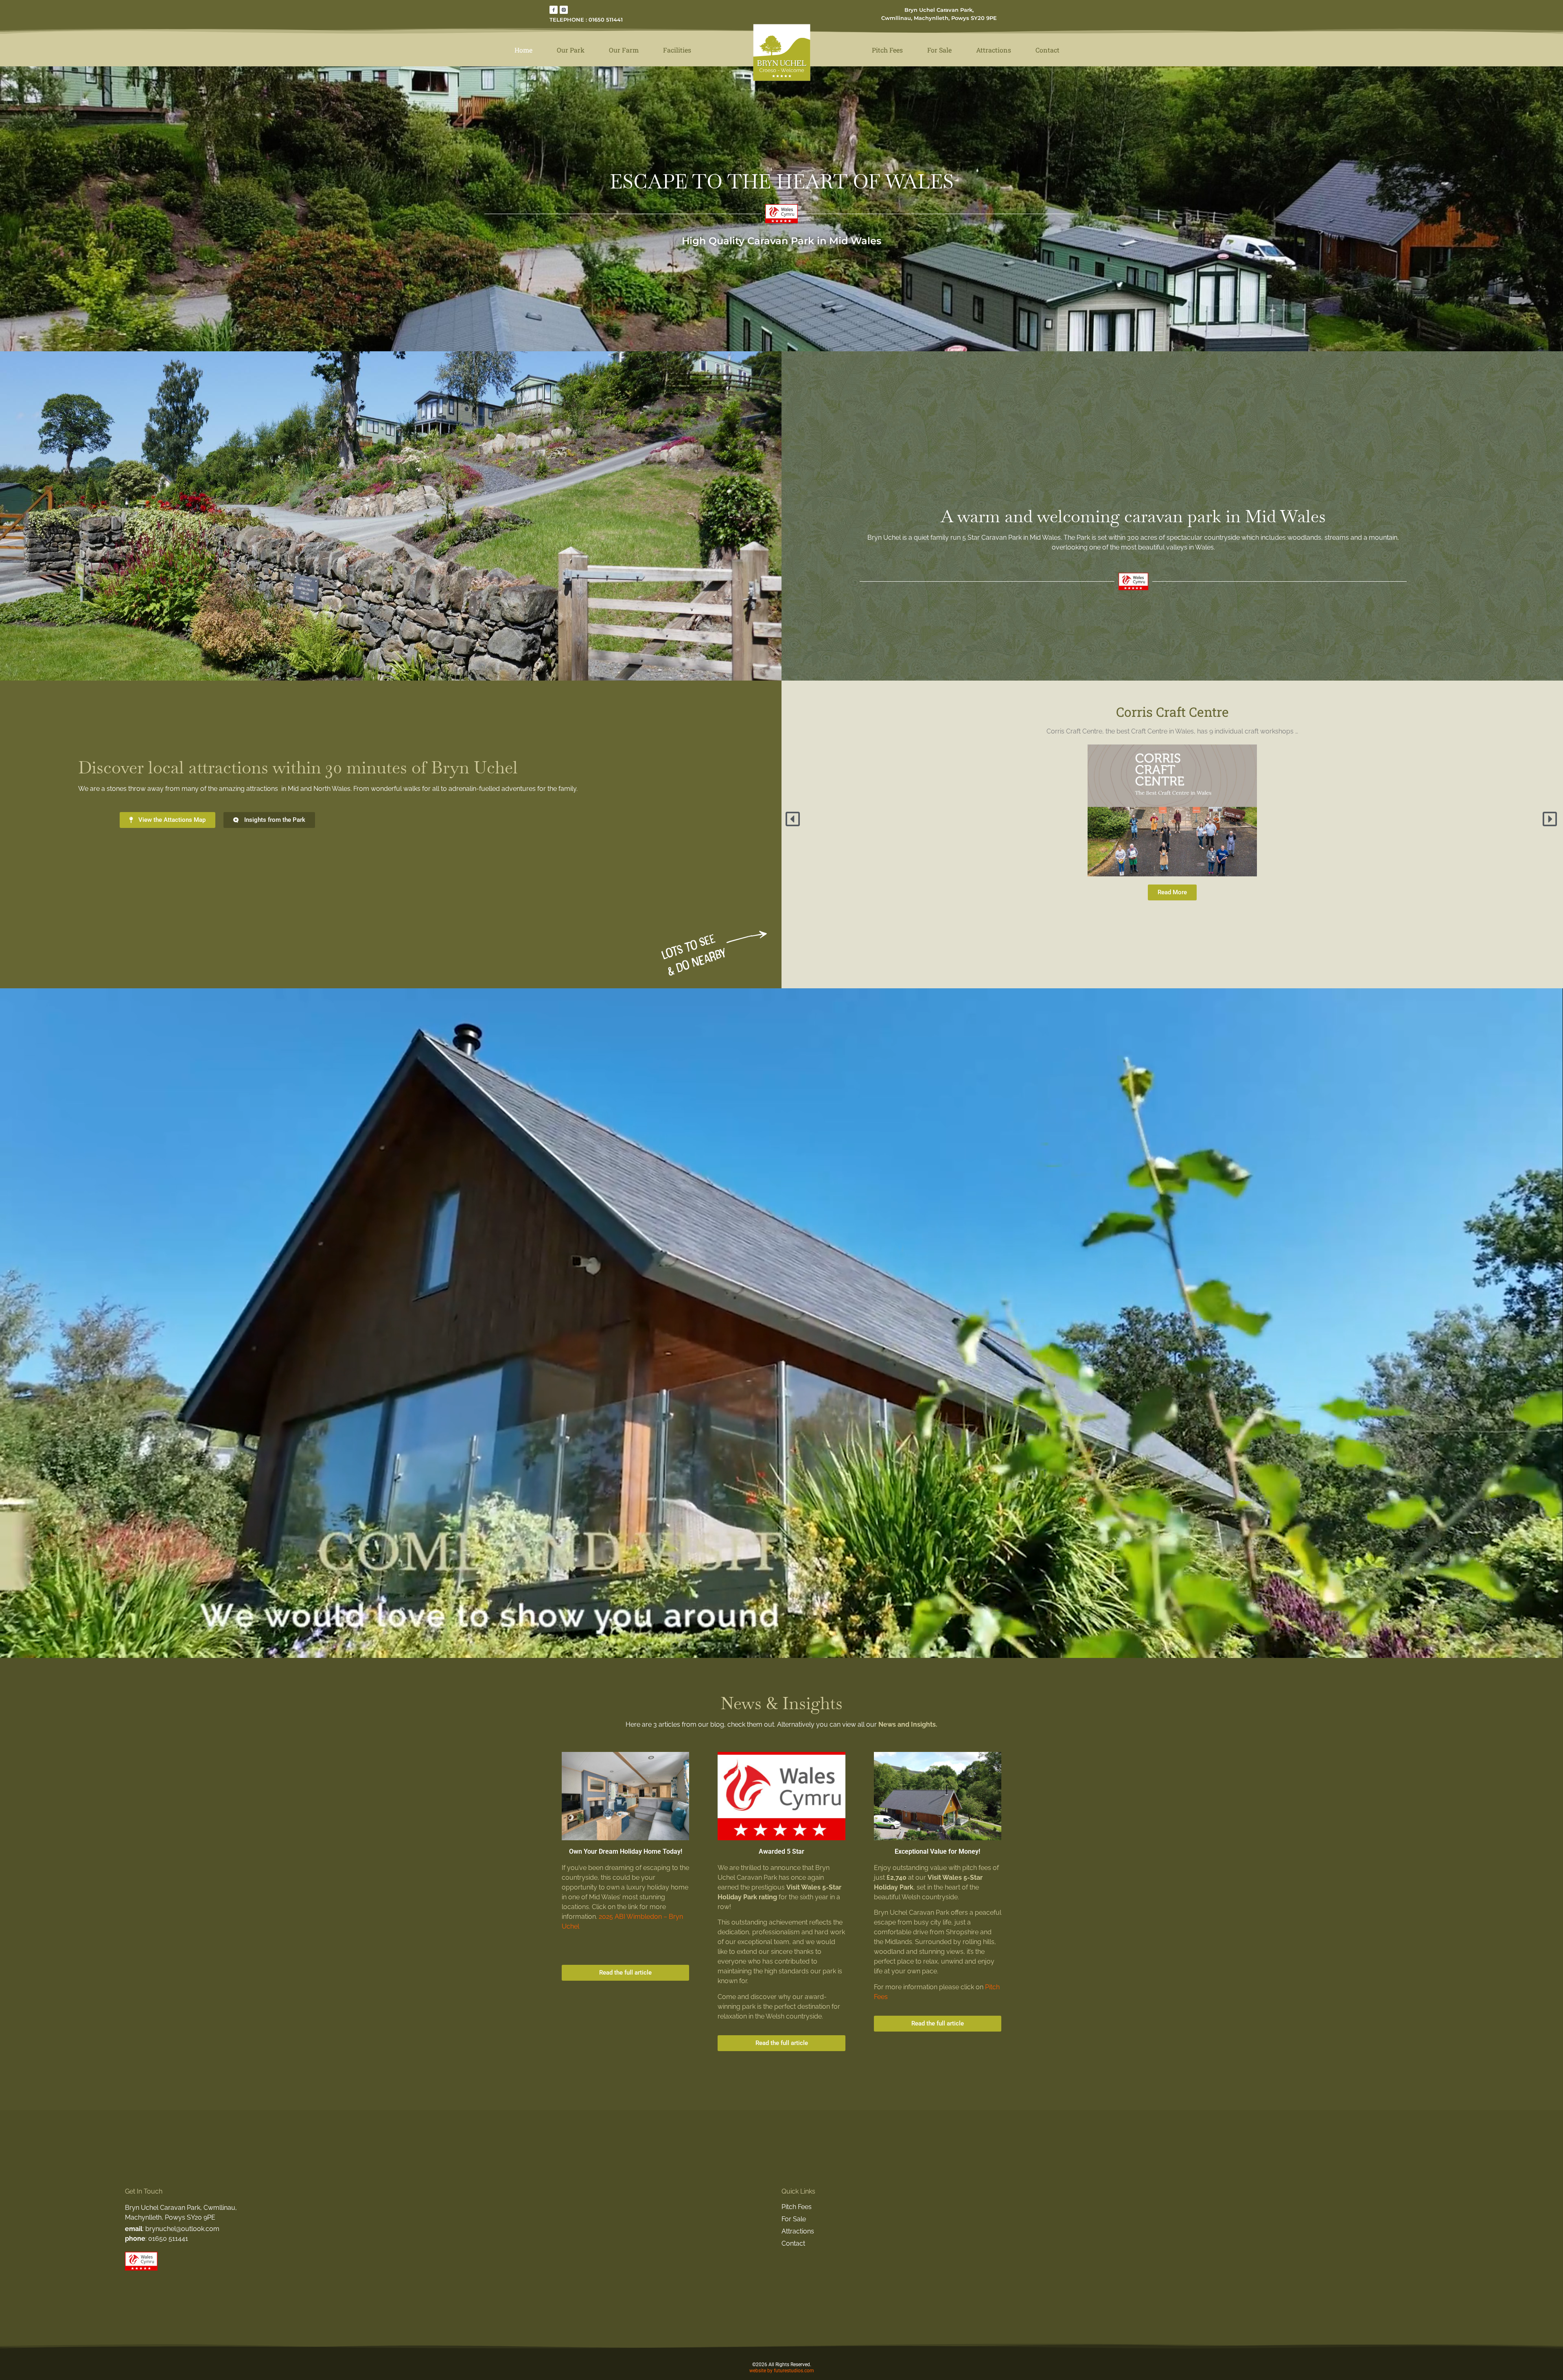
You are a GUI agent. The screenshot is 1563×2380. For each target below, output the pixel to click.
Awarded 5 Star (781, 1851)
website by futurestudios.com (782, 2371)
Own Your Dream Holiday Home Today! (626, 1851)
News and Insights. (908, 1724)
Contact (1047, 50)
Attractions (994, 50)
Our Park (571, 50)
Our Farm (624, 50)
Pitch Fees (887, 50)
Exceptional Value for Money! (937, 1851)
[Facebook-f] (554, 10)
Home (523, 50)
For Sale (939, 50)
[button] (794, 819)
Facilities (677, 50)
